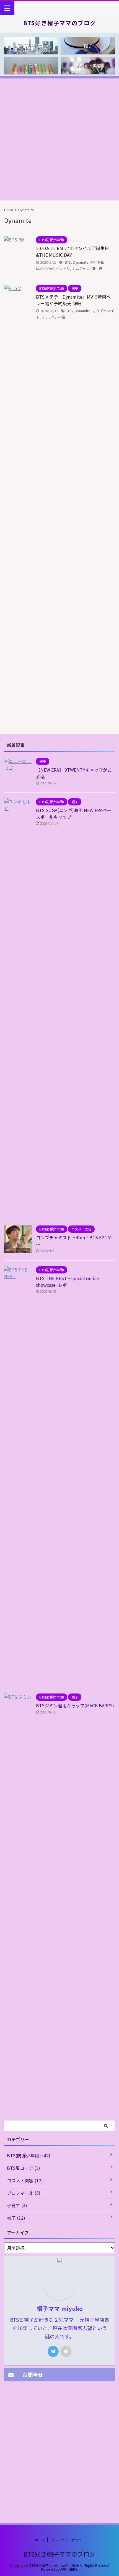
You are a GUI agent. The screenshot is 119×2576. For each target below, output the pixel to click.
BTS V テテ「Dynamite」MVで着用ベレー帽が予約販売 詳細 (73, 300)
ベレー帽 (58, 317)
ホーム (40, 2540)
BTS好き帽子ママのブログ (60, 23)
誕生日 (97, 269)
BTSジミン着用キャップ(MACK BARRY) (75, 1705)
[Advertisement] (59, 138)
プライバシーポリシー (68, 2540)
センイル (63, 269)
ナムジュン (81, 269)
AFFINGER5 (69, 2569)
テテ (45, 317)
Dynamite (81, 262)
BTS (68, 262)
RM (93, 262)
